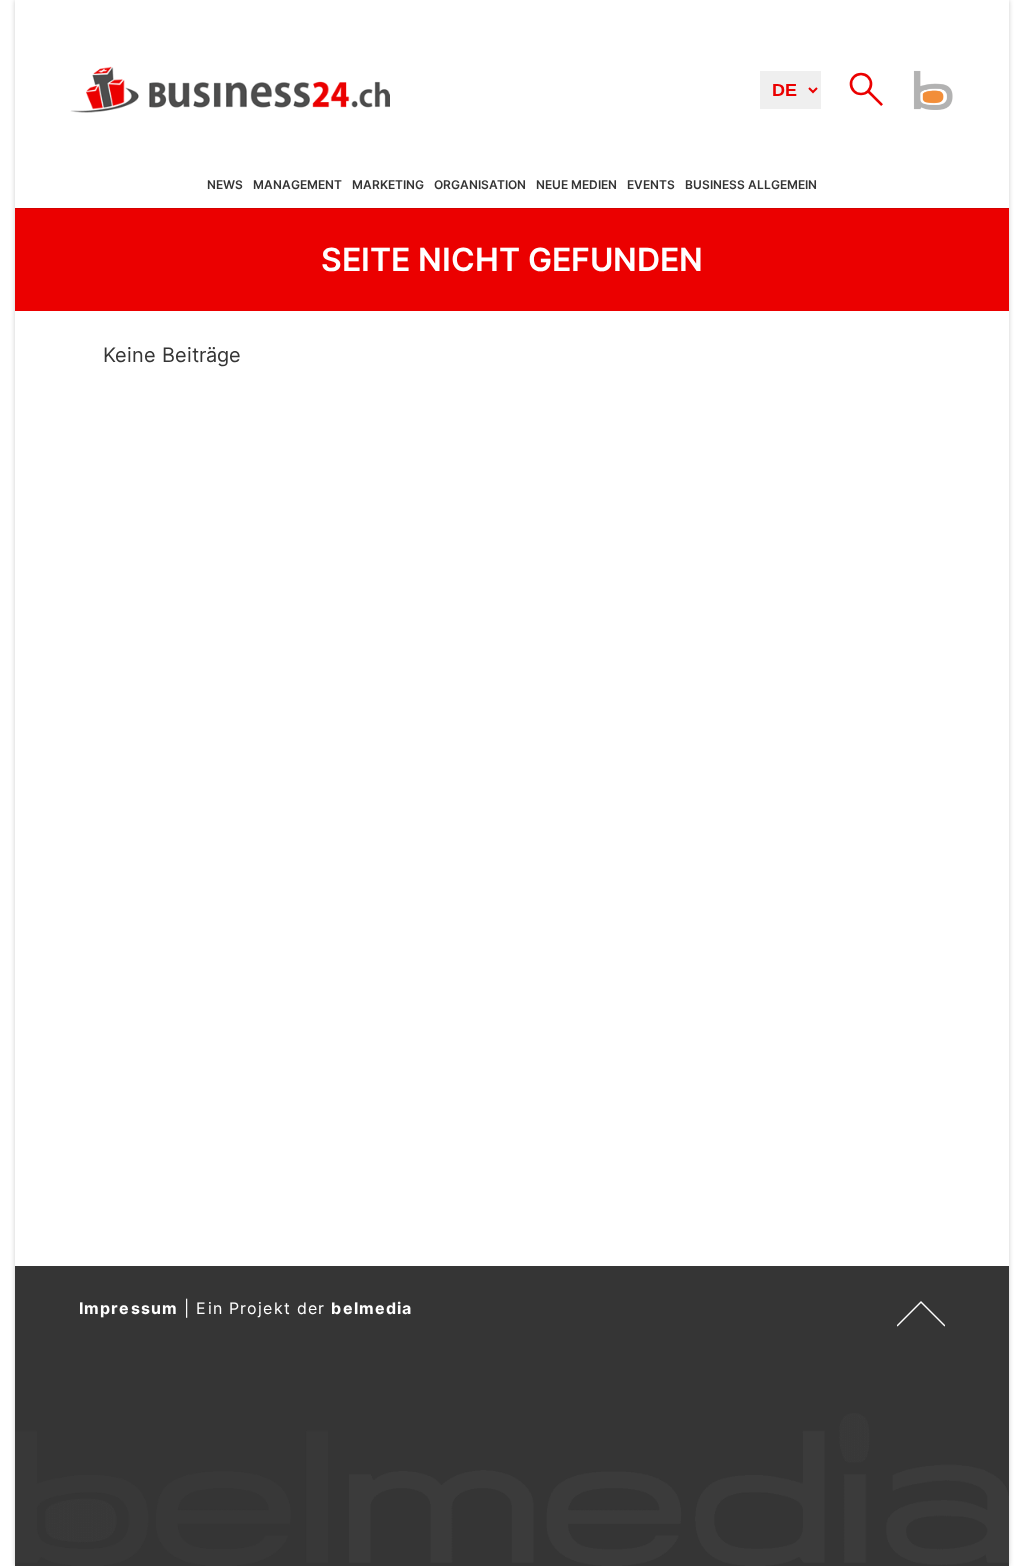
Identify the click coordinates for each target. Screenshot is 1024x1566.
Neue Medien (576, 184)
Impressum (128, 1308)
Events (651, 184)
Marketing (388, 184)
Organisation (480, 184)
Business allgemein (751, 184)
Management (297, 184)
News (225, 184)
